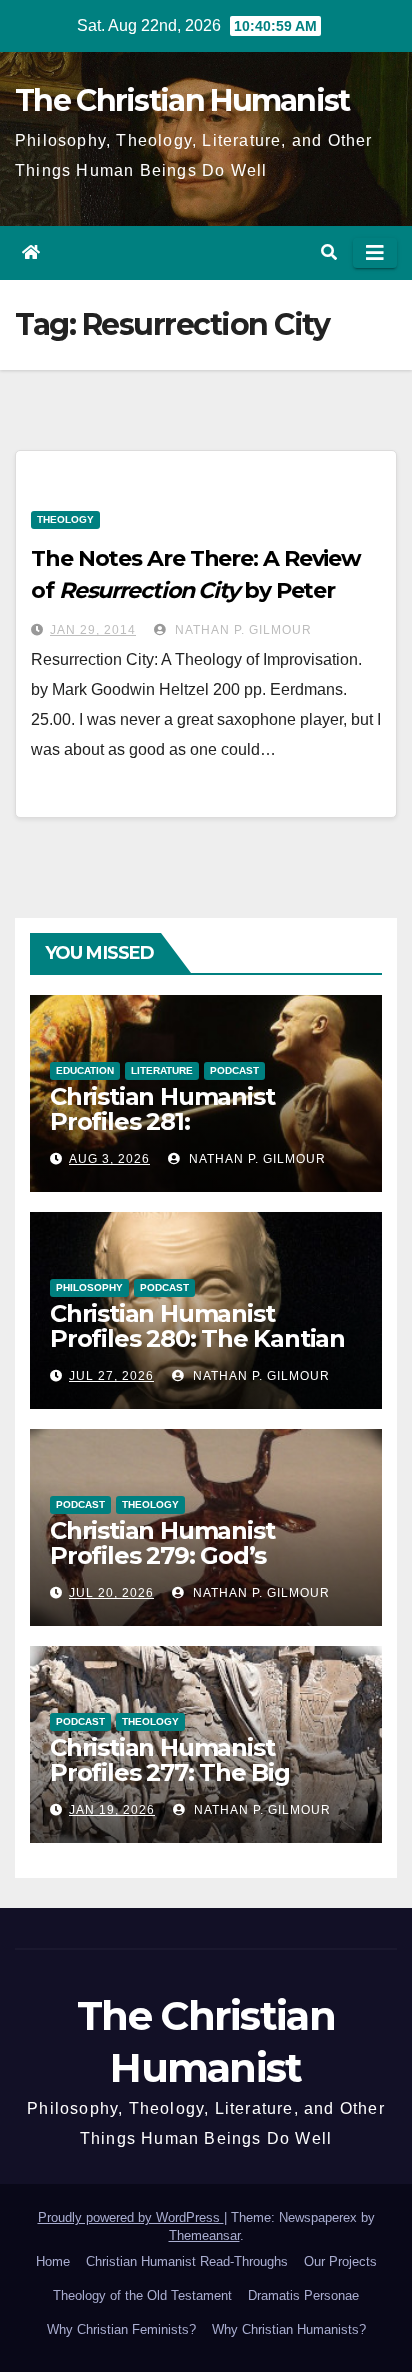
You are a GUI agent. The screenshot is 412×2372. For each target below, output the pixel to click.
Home (53, 2261)
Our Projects (340, 2261)
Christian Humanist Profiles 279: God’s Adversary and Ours (165, 1555)
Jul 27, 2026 (111, 1376)
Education (85, 1070)
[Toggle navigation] (375, 253)
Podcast (234, 1070)
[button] (329, 252)
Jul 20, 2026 (111, 1593)
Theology (65, 519)
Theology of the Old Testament (142, 2295)
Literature (162, 1070)
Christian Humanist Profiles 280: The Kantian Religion (197, 1338)
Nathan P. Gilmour (241, 630)
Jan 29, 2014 (93, 630)
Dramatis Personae (303, 2295)
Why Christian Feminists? (121, 2329)
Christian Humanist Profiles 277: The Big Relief (170, 1772)
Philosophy (89, 1287)
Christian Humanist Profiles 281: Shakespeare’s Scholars (188, 1121)
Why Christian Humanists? (289, 2329)
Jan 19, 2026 (112, 1810)
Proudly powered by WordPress (131, 2217)
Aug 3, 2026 (109, 1159)
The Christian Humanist (182, 100)
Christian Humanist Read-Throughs (187, 2261)
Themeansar (204, 2235)
